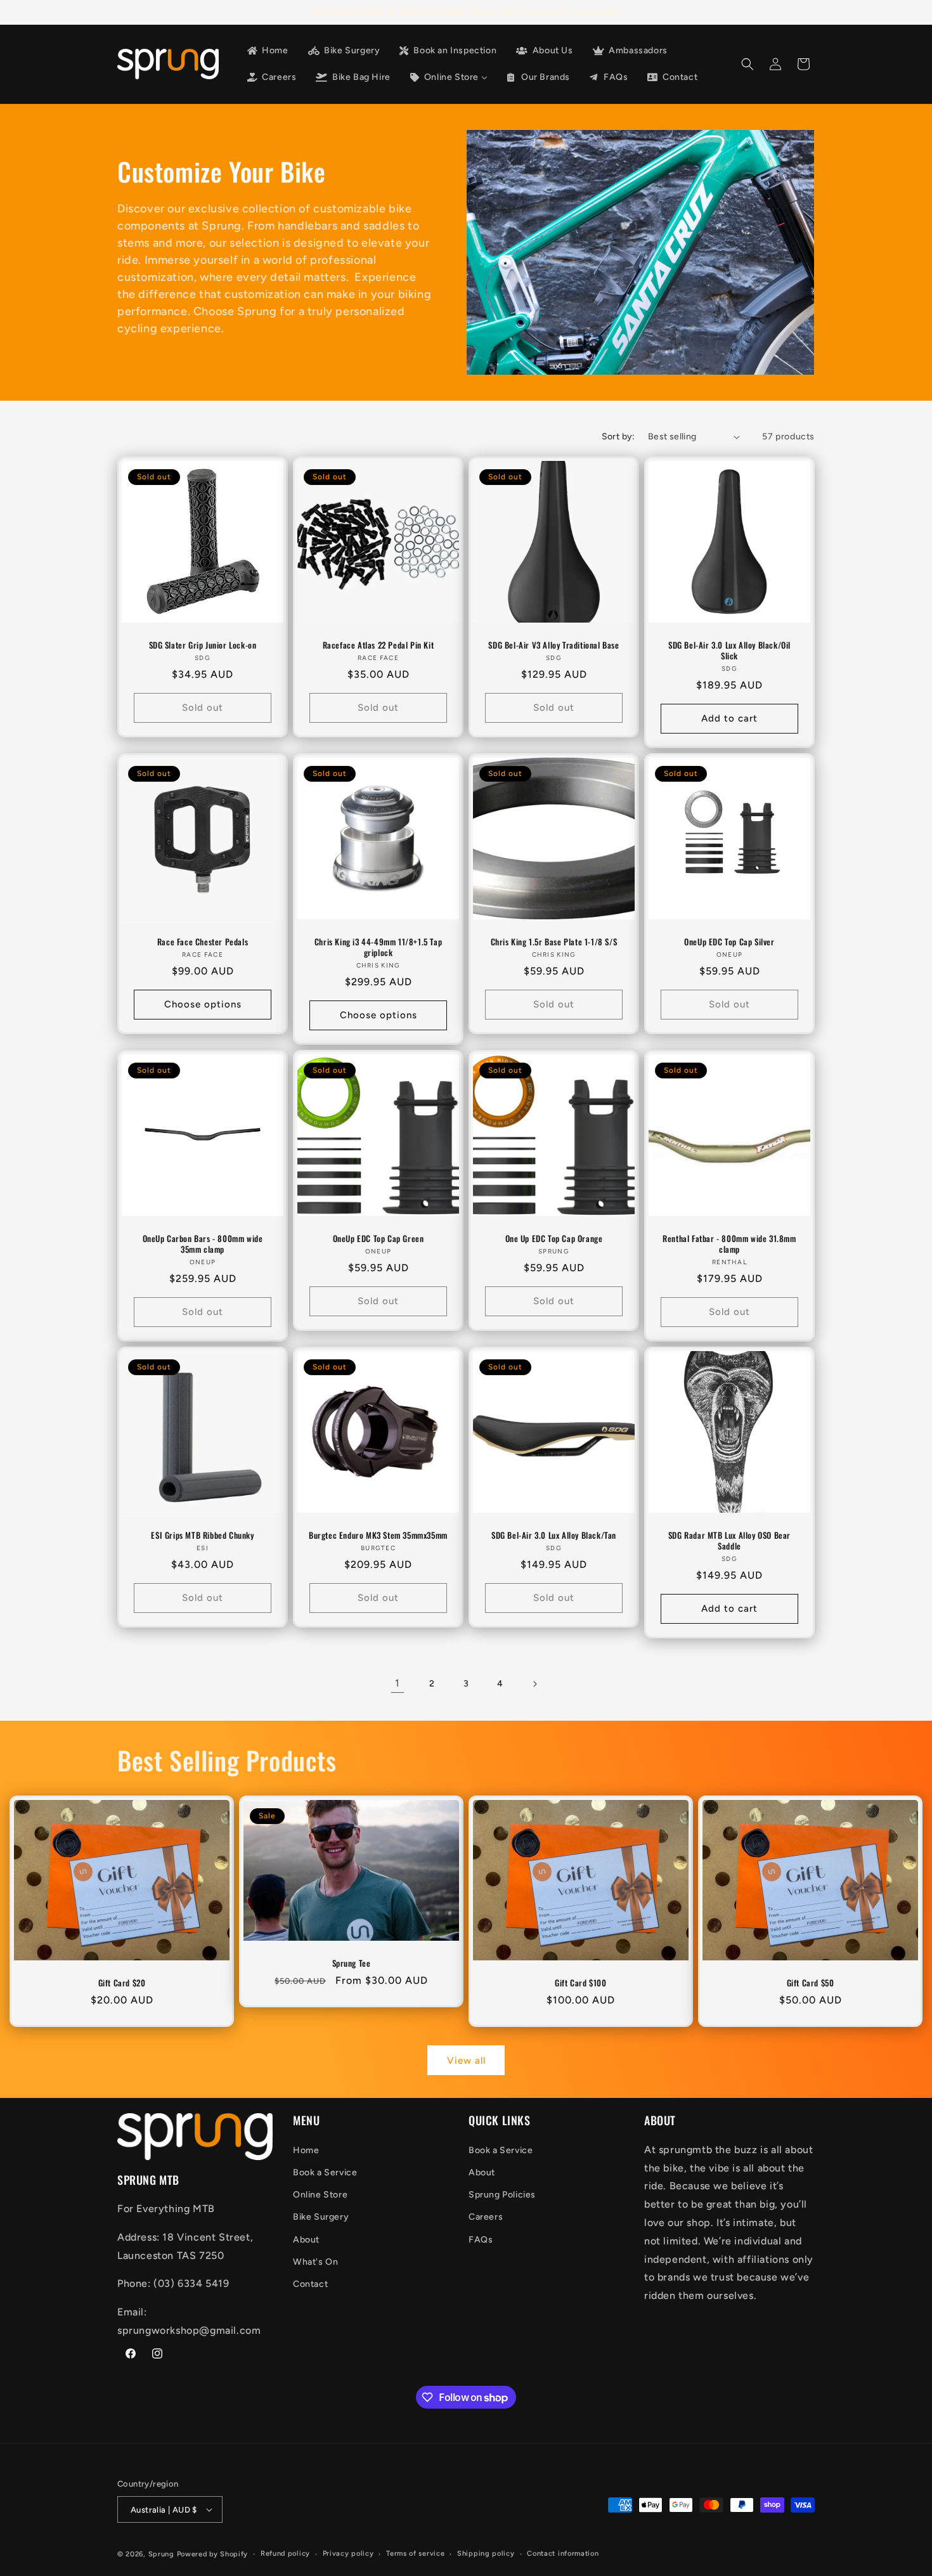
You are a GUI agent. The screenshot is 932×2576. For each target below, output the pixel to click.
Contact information (563, 2553)
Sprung (161, 2554)
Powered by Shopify (213, 2554)
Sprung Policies (502, 2195)
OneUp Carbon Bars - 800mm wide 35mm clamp (203, 1244)
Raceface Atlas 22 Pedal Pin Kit (379, 645)
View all (466, 2061)
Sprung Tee (352, 1963)
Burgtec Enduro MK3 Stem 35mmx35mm (378, 1535)
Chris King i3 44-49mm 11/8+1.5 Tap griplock (378, 947)
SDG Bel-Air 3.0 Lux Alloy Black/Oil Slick (729, 650)
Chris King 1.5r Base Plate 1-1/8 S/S (554, 942)
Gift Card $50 (811, 1983)
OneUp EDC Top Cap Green (379, 1239)
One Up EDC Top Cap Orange (554, 1239)
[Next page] (534, 1684)
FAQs (481, 2240)
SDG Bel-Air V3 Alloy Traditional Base (553, 645)
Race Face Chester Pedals (203, 942)
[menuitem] (267, 51)
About (306, 2240)
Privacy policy (348, 2553)
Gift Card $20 (122, 1983)
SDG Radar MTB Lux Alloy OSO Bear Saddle (729, 1541)
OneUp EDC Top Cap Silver (729, 942)
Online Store (320, 2195)
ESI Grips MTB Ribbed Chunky (202, 1535)
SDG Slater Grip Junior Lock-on (203, 645)
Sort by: (618, 437)
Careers (486, 2217)
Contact (310, 2284)
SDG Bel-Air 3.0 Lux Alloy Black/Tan (554, 1535)
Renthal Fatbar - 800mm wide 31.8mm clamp (729, 1244)
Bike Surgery (321, 2217)
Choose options (203, 1005)
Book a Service (325, 2172)
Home (306, 2150)
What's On (315, 2262)
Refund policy (285, 2553)
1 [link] (398, 1683)
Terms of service (415, 2553)
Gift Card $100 (580, 1983)
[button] (748, 64)
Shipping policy (486, 2553)
